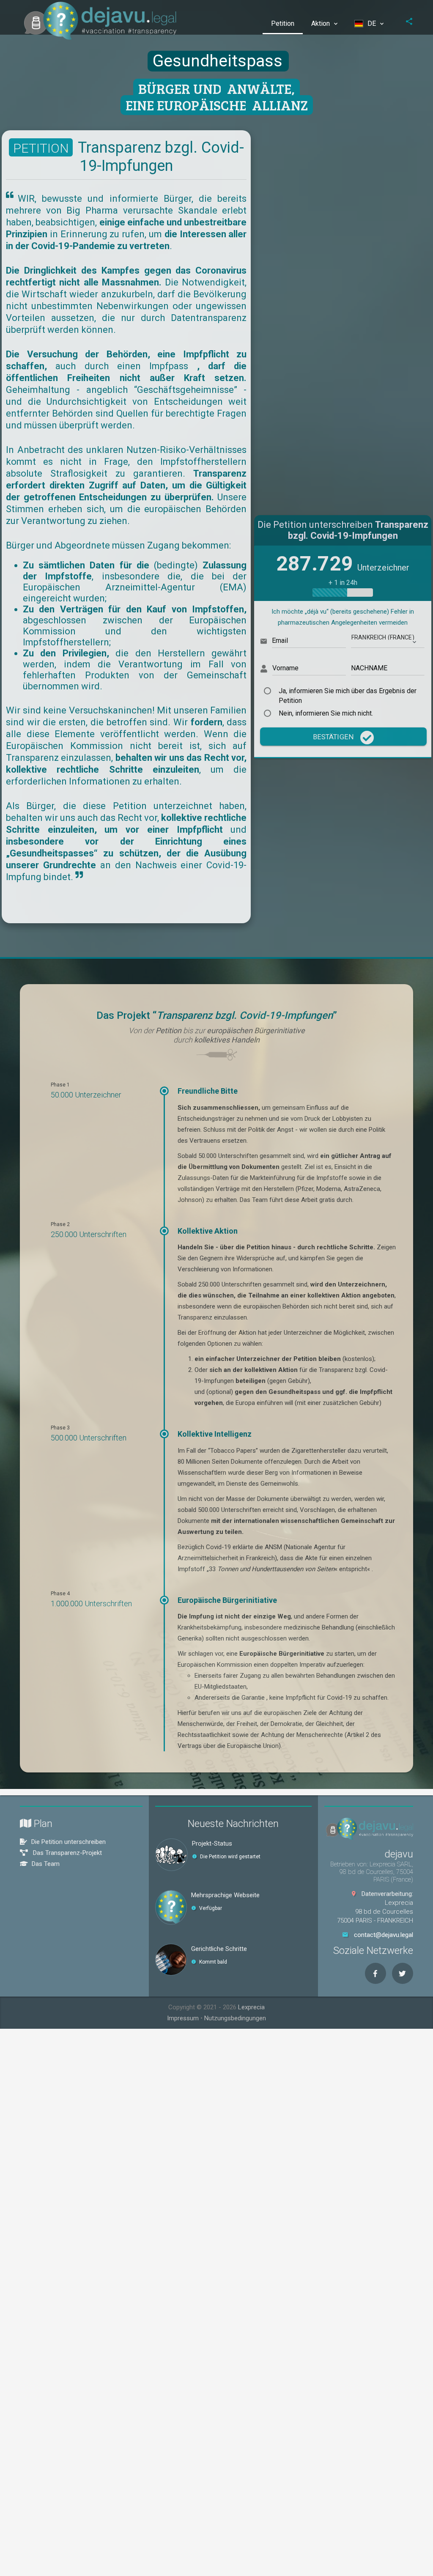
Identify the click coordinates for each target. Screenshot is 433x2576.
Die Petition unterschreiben (68, 1842)
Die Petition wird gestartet (230, 1857)
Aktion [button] (321, 23)
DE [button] (372, 23)
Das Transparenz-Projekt (67, 1853)
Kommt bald (212, 1962)
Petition (283, 23)
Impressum (183, 2018)
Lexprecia (251, 2007)
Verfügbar (210, 1908)
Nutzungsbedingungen (235, 2018)
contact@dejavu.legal (384, 1935)
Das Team (45, 1864)
